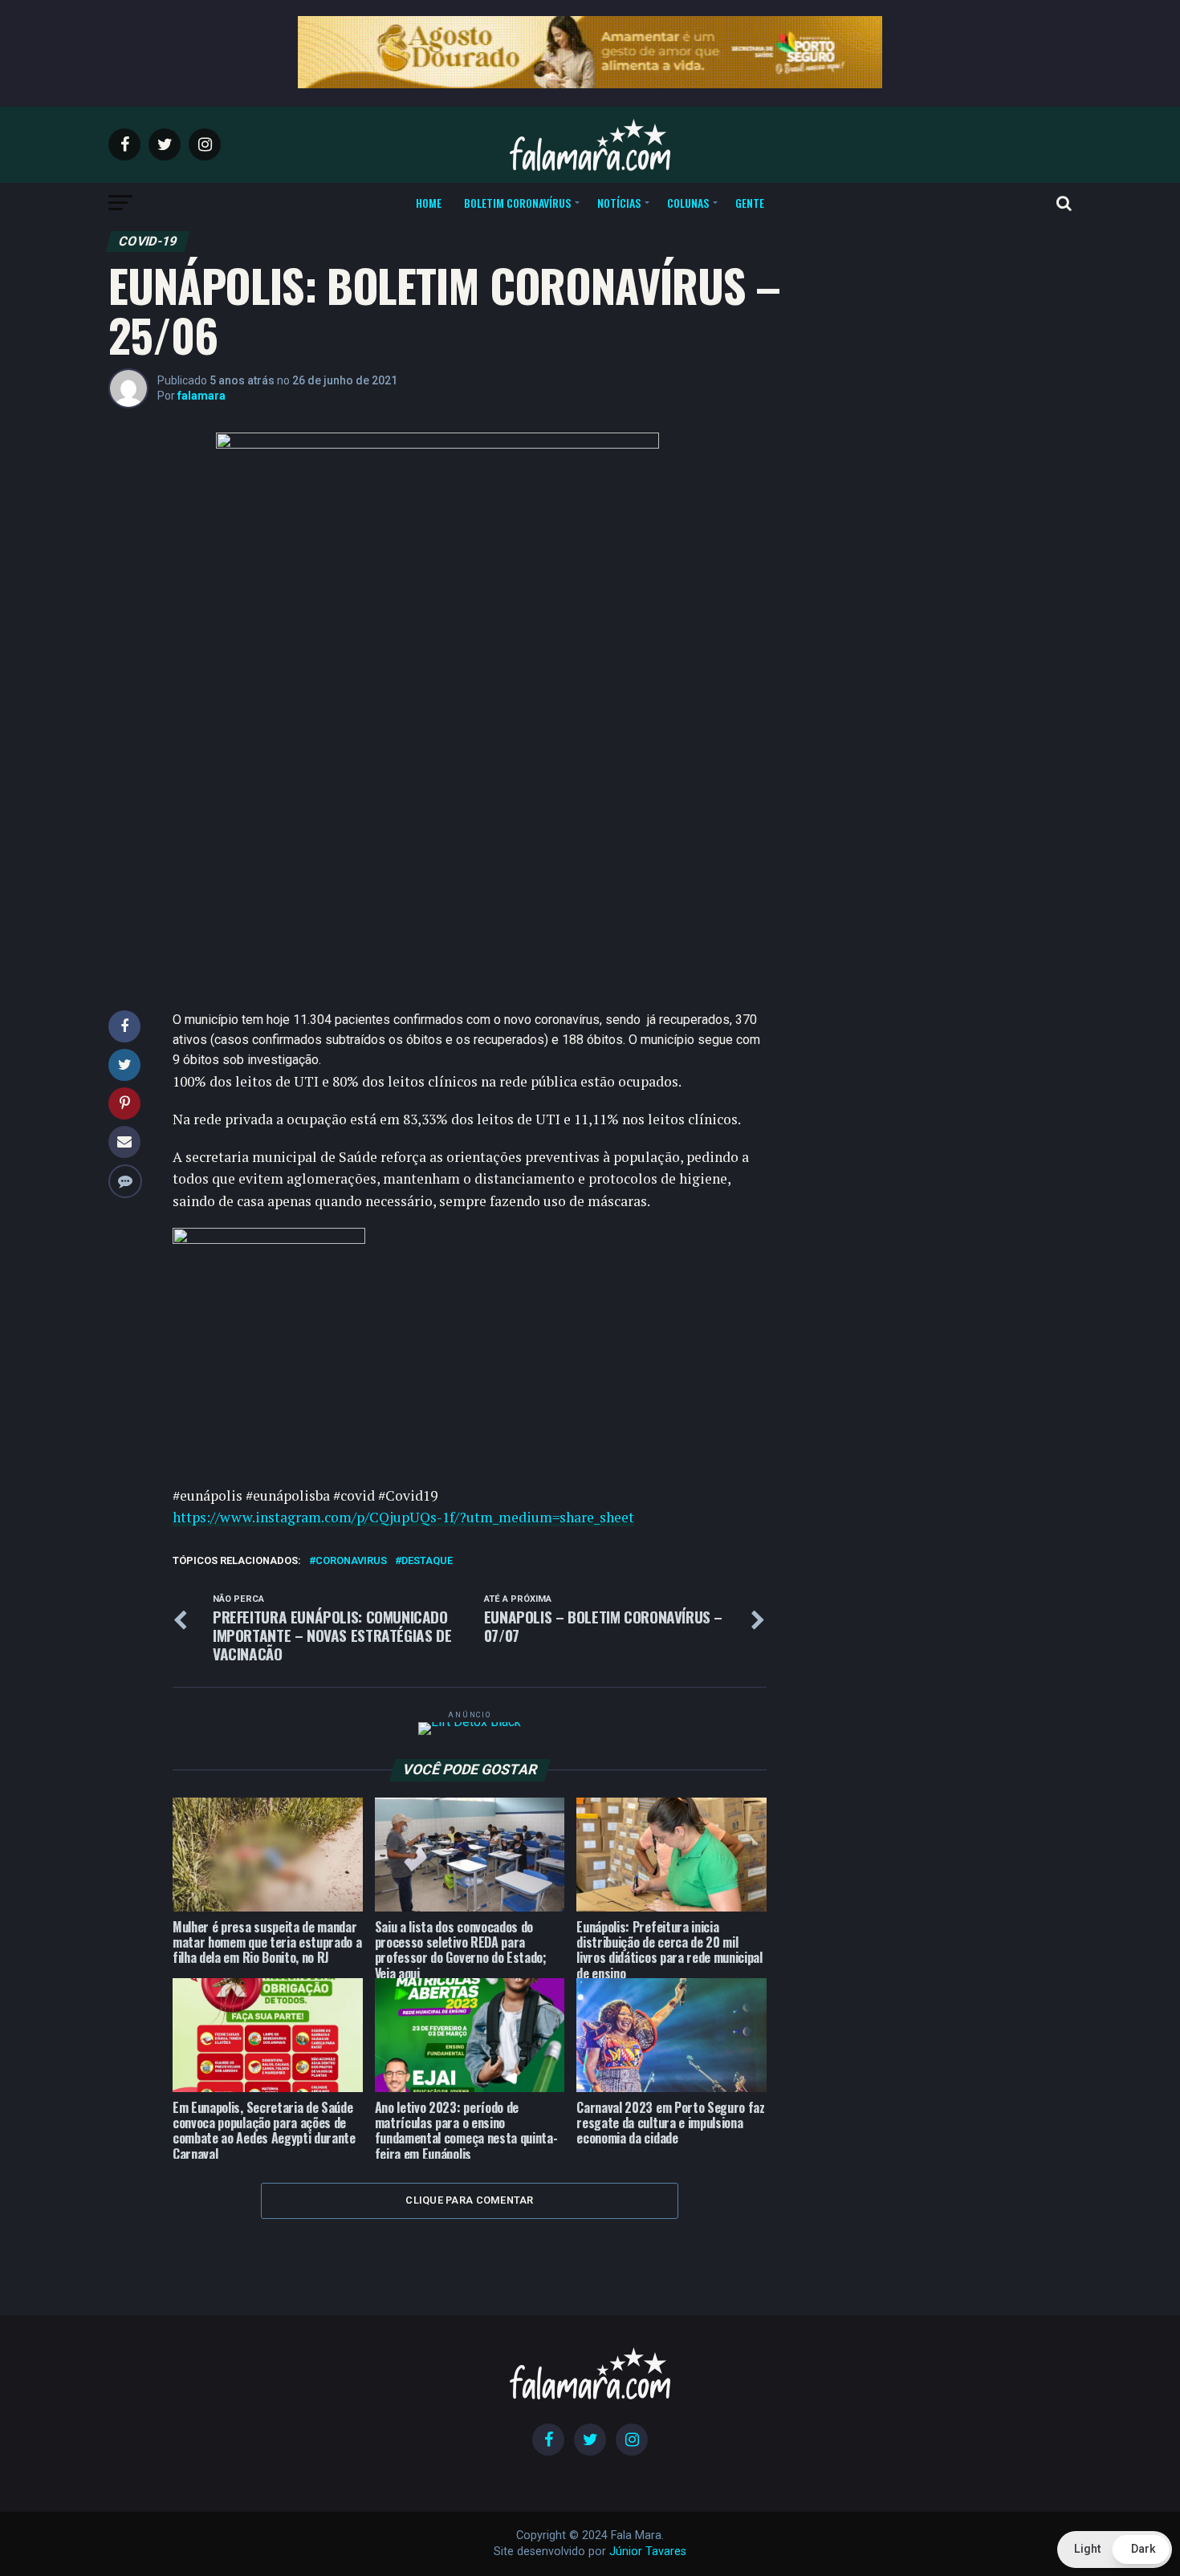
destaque (427, 1561)
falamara (201, 396)
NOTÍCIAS (619, 203)
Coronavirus (351, 1561)
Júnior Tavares (648, 2552)
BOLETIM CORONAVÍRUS (517, 203)
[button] (1115, 2550)
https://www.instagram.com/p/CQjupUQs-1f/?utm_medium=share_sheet (403, 1517)
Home (429, 203)
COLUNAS (688, 203)
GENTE (750, 203)
